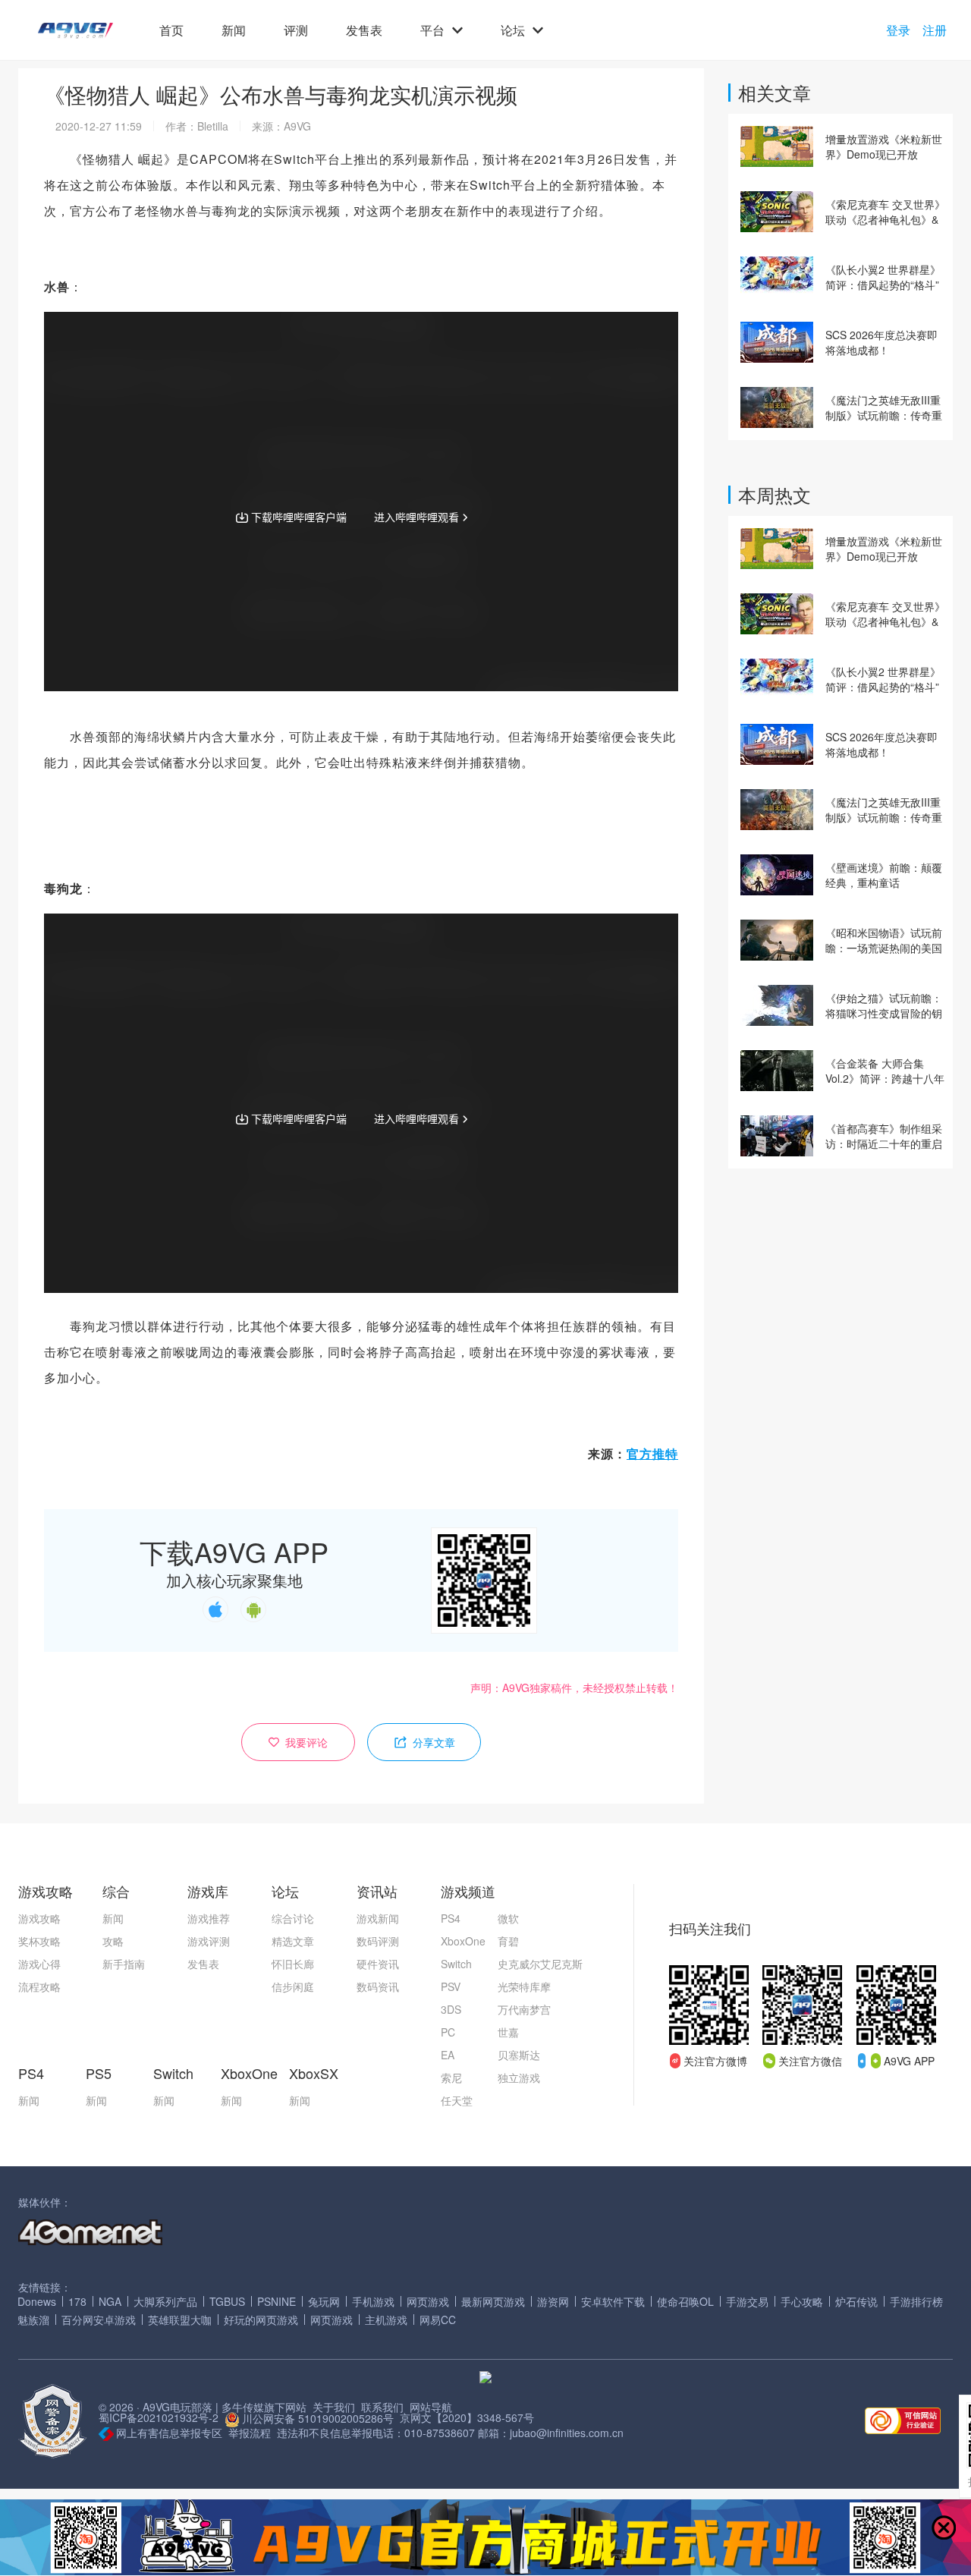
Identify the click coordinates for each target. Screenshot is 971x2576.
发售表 (364, 30)
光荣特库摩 (524, 1986)
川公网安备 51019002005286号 (318, 2418)
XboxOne (463, 1941)
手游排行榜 (916, 2301)
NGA (110, 2301)
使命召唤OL (685, 2301)
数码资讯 (378, 1986)
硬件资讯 (378, 1964)
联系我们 (382, 2407)
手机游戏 (373, 2301)
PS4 (451, 1918)
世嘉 (508, 2032)
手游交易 (747, 2301)
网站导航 (431, 2407)
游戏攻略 (39, 1918)
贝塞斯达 (519, 2055)
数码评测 (378, 1941)
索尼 (451, 2077)
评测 (296, 30)
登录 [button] (898, 30)
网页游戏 (428, 2301)
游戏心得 (39, 1964)
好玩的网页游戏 (261, 2320)
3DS (451, 2009)
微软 (508, 1918)
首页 (171, 30)
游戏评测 (209, 1941)
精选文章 (293, 1941)
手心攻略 (802, 2301)
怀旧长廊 (293, 1964)
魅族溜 (33, 2320)
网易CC (438, 2320)
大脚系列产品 (165, 2301)
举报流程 (250, 2433)
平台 (432, 30)
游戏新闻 (378, 1918)
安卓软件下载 (613, 2301)
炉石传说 (856, 2301)
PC (448, 2032)
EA (448, 2055)
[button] (75, 31)
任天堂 (457, 2100)
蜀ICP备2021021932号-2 (159, 2417)
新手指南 (124, 1964)
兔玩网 (324, 2301)
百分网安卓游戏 (99, 2320)
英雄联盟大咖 (180, 2320)
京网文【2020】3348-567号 (467, 2417)
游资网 (553, 2301)
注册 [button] (935, 30)
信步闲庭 (293, 1986)
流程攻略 (39, 1986)
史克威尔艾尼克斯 (540, 1964)
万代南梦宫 (524, 2009)
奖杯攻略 (39, 1941)
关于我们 (334, 2407)
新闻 (234, 30)
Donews (37, 2301)
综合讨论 (293, 1918)
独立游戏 (519, 2077)
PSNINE (277, 2301)
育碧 (508, 1941)
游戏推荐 (209, 1918)
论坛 (513, 30)
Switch (456, 1964)
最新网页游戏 (493, 2301)
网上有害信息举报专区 (169, 2433)
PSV (451, 1986)
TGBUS (227, 2301)
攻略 (113, 1941)
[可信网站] (903, 2422)
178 (77, 2301)
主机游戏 (386, 2320)
